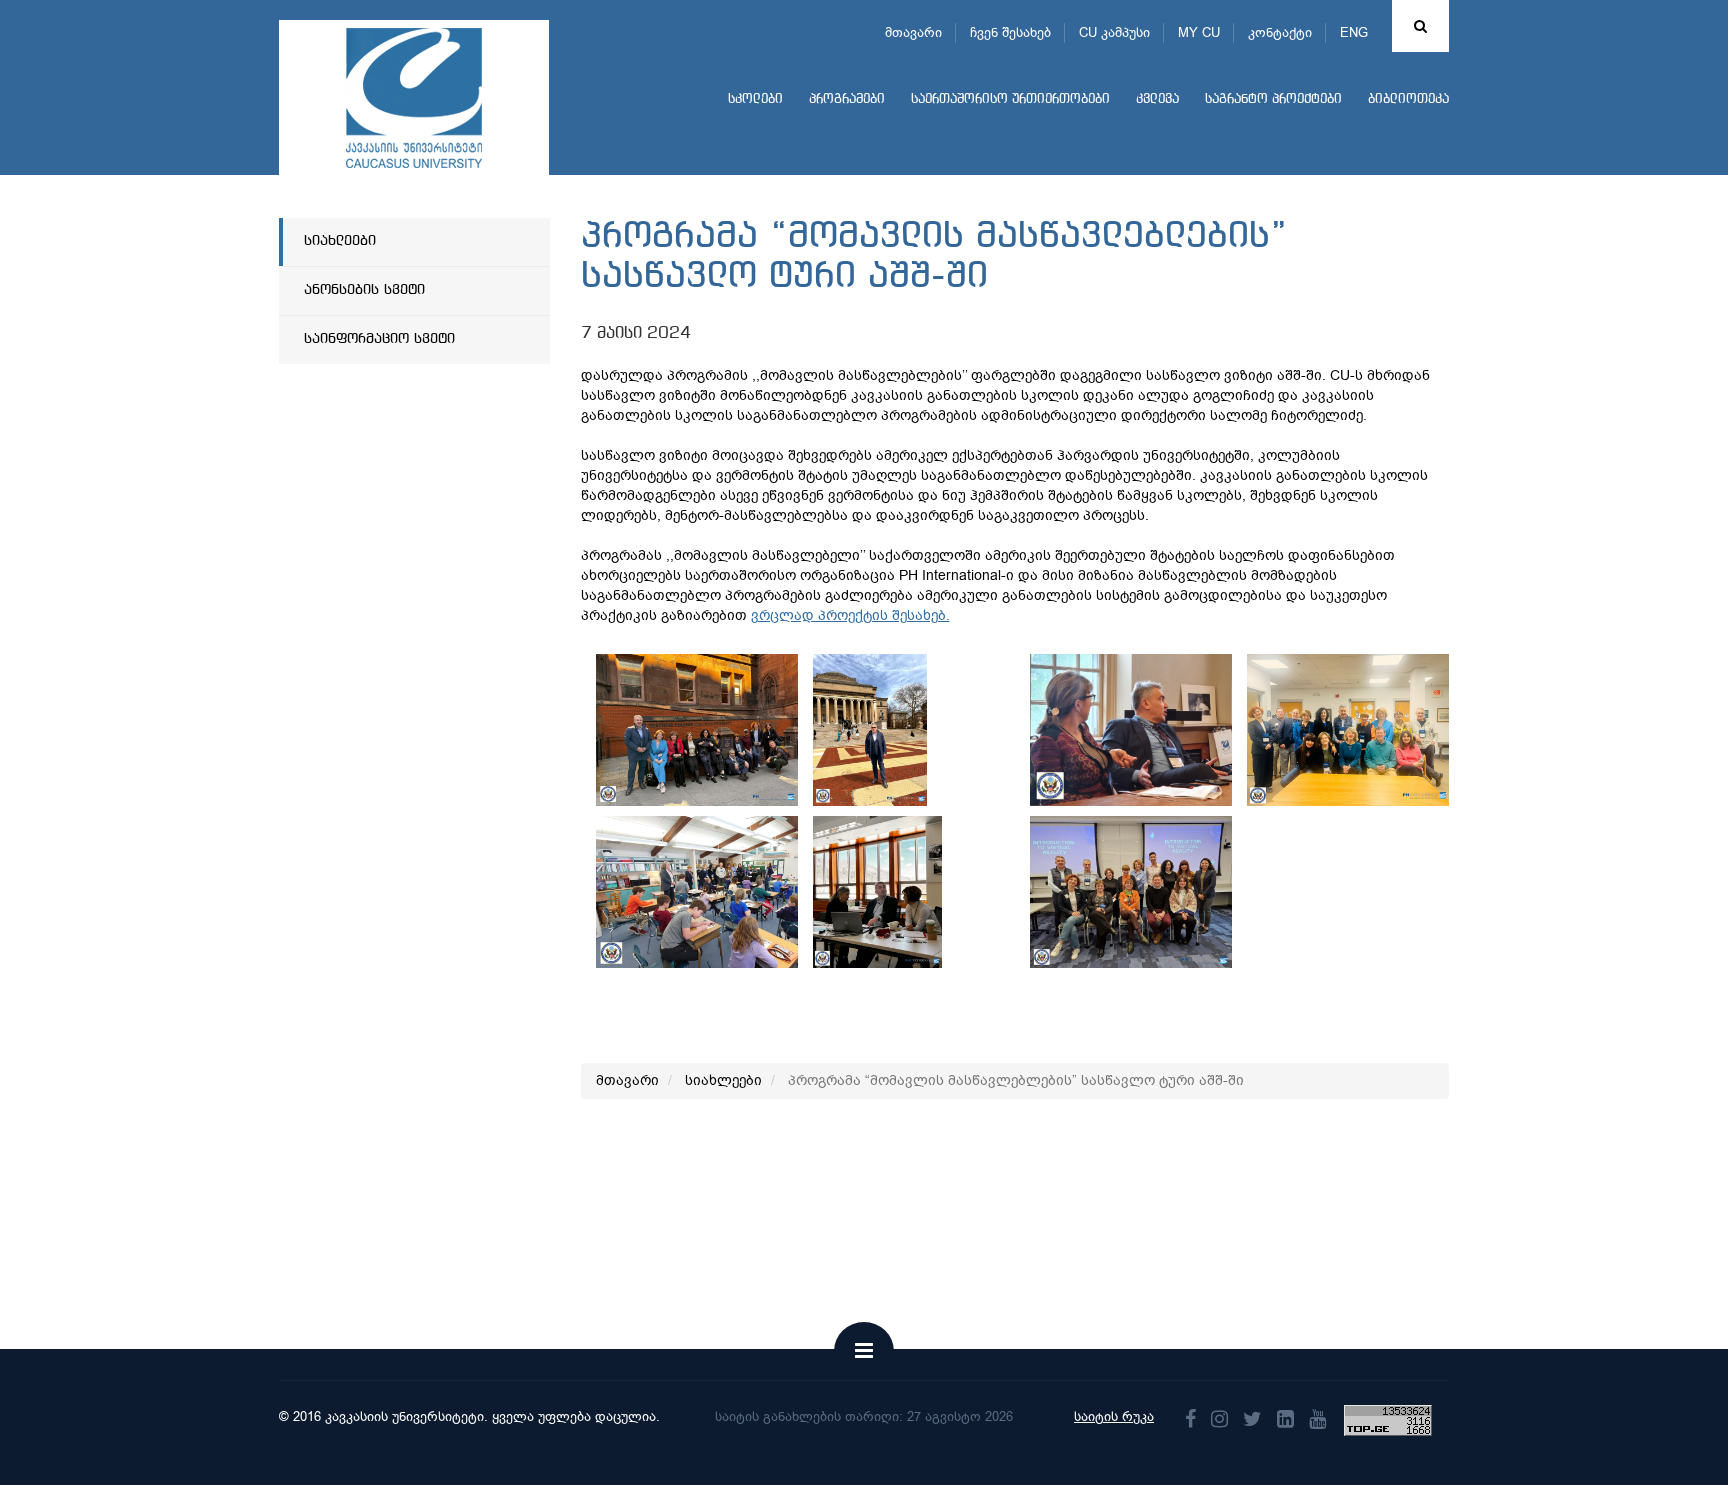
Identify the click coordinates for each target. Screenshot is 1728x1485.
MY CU (1199, 32)
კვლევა (1157, 99)
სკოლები (755, 99)
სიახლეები (340, 241)
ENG (1354, 32)
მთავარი (913, 32)
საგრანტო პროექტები (1273, 99)
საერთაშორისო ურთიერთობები (1010, 99)
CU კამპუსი (1114, 32)
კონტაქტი (1280, 32)
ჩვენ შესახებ (1010, 32)
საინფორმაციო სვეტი (379, 339)
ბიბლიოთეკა (1408, 99)
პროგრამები (847, 99)
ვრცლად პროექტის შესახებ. (850, 615)
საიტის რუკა (1114, 1416)
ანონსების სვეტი (364, 290)
